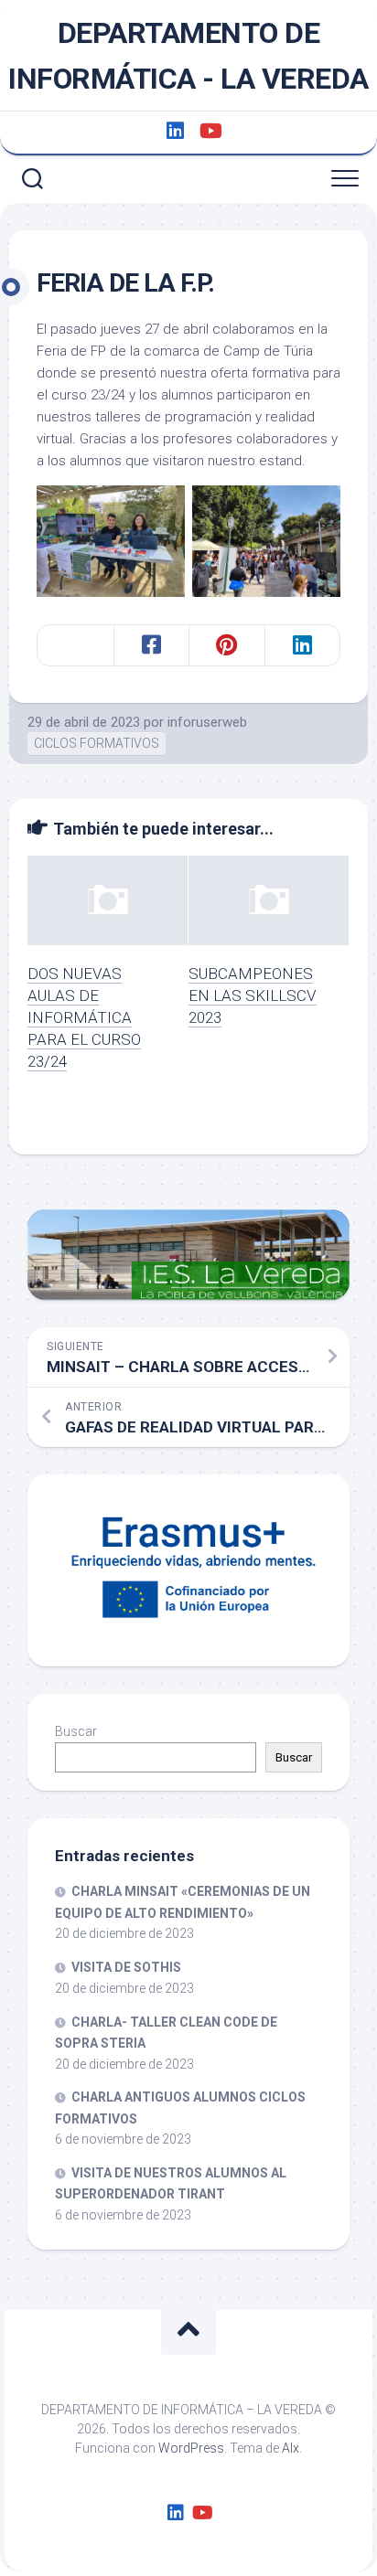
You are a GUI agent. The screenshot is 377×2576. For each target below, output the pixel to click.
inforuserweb (207, 722)
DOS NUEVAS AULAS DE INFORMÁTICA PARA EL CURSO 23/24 (84, 1017)
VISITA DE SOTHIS (126, 1967)
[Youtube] (210, 131)
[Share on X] (75, 645)
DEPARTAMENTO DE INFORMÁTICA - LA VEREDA (188, 56)
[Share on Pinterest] (226, 645)
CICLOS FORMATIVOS (97, 743)
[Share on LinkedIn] (302, 645)
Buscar (76, 1731)
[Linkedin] (175, 131)
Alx (291, 2448)
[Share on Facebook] (151, 645)
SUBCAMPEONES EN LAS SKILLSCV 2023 (253, 995)
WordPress (191, 2448)
